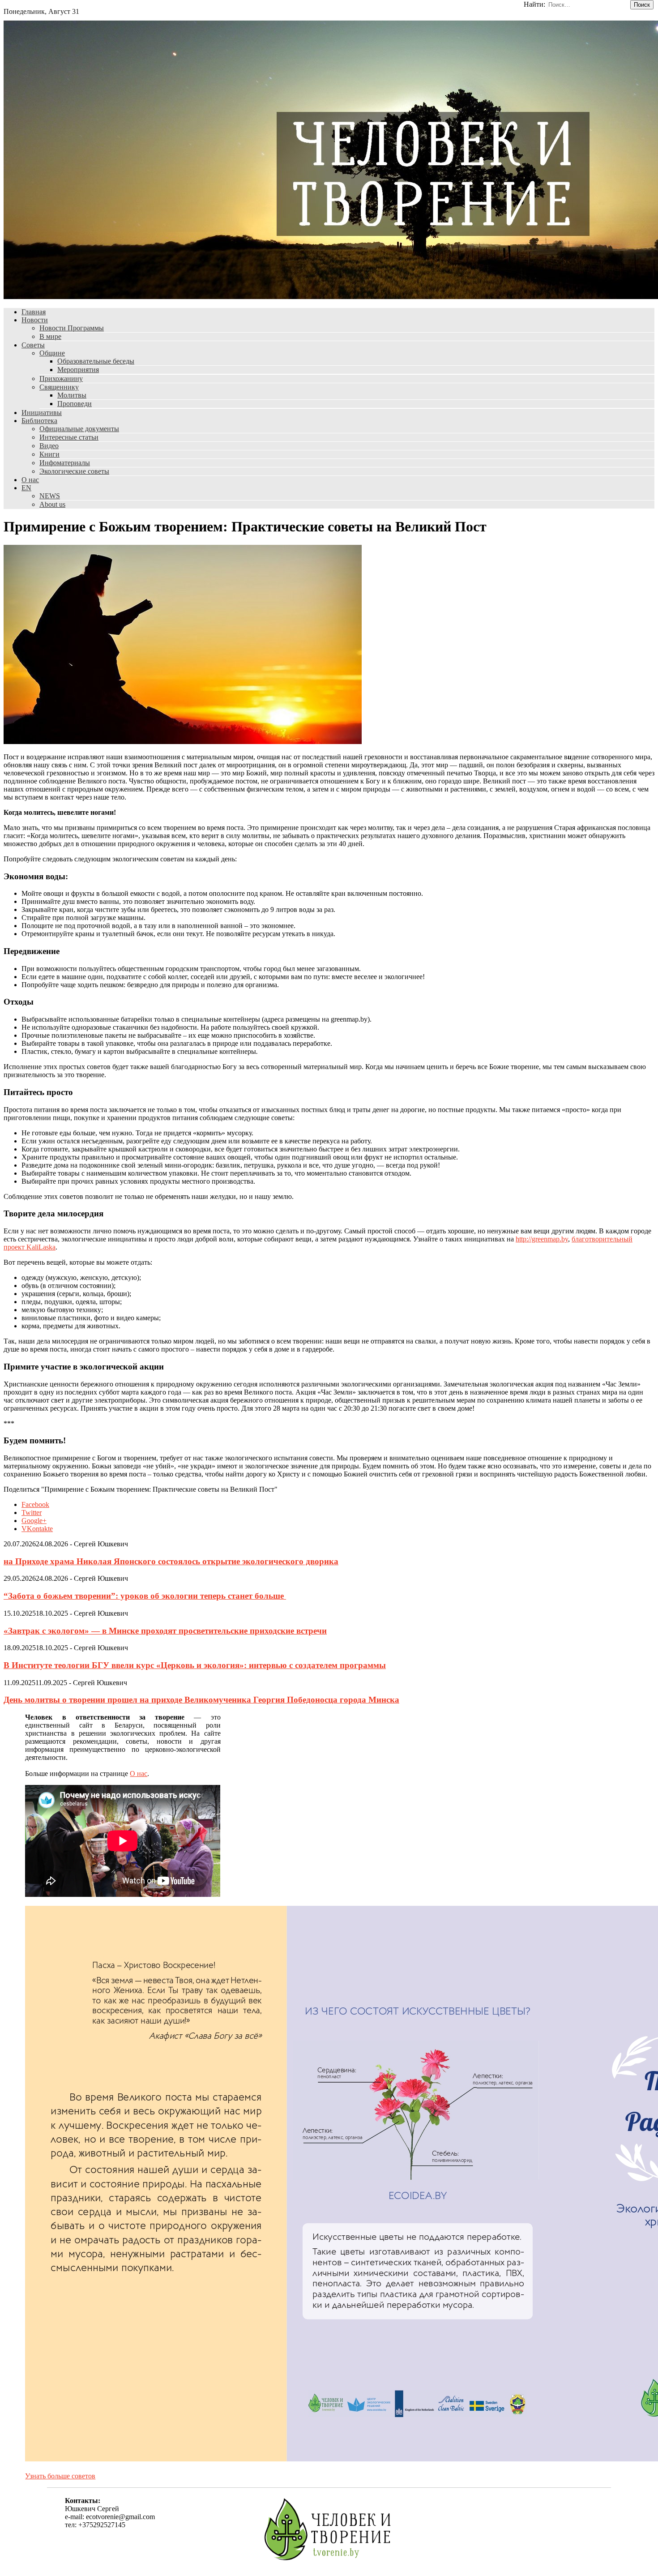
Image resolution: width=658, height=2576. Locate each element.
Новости (35, 320)
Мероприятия (78, 370)
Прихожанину (61, 379)
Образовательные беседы (96, 361)
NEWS (50, 496)
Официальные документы (79, 429)
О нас (30, 480)
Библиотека (39, 421)
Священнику (59, 387)
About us (52, 504)
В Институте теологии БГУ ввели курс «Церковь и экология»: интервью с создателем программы (195, 1665)
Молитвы (72, 395)
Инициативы (42, 413)
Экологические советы (74, 471)
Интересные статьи (69, 437)
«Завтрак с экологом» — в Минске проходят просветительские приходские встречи (165, 1631)
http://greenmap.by (542, 1239)
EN (26, 488)
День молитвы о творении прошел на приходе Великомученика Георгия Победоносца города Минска (201, 1700)
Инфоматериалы (65, 463)
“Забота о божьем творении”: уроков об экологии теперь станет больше (145, 1596)
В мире (50, 336)
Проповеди (75, 404)
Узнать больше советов (60, 2476)
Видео (49, 446)
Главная (34, 312)
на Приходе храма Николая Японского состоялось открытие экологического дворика (171, 1561)
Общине (52, 353)
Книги (49, 454)
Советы (33, 345)
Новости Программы (72, 328)
